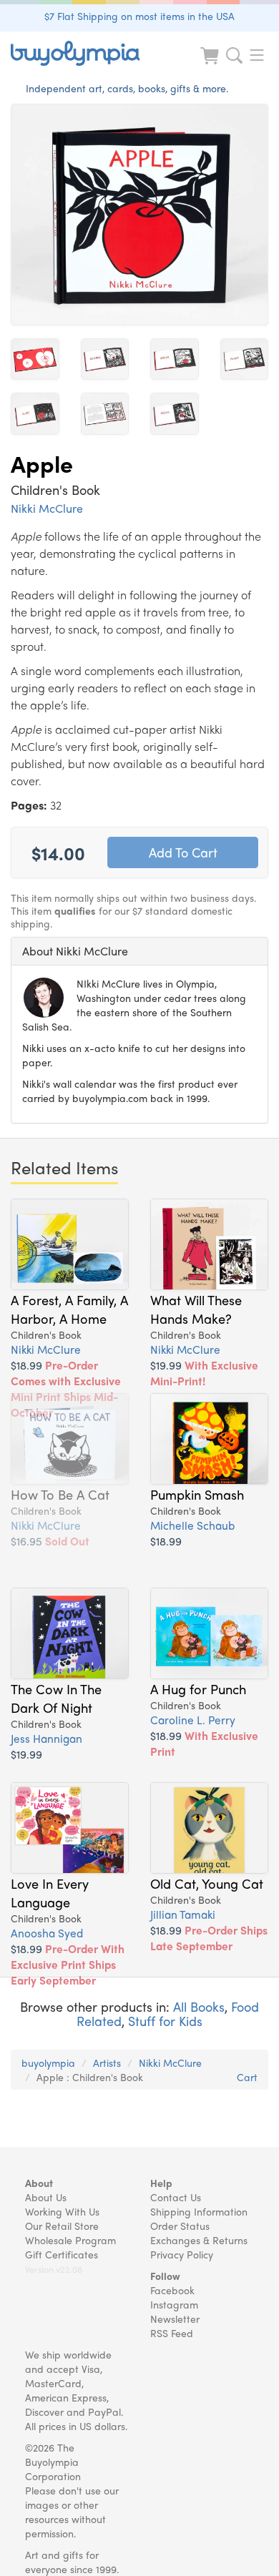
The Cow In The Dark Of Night (56, 1698)
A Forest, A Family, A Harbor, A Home (69, 1309)
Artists (107, 2063)
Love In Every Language (50, 1892)
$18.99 (66, 1388)
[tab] (139, 951)
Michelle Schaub (192, 1525)
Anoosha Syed (47, 1933)
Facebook (172, 2290)
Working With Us (62, 2211)
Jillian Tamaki (183, 1914)
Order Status (180, 2226)
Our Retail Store (62, 2226)
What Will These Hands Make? (196, 1309)
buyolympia (48, 2063)
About (39, 2183)
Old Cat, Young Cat (207, 1883)
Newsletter (175, 2319)
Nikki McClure (47, 508)
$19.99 (204, 1373)
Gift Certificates (62, 2254)
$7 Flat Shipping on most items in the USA (139, 16)
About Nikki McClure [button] (75, 951)
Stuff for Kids (165, 2021)
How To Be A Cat (60, 1494)
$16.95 (50, 1541)
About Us (46, 2197)
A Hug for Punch (198, 1688)
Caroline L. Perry (193, 1720)
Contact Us (176, 2197)
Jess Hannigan (46, 1738)
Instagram (174, 2304)
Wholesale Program (70, 2240)
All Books (199, 2006)
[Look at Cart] (211, 65)
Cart (247, 2077)
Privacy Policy (182, 2254)
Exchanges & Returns (199, 2240)
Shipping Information (199, 2211)
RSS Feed (172, 2333)
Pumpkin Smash (197, 1494)
